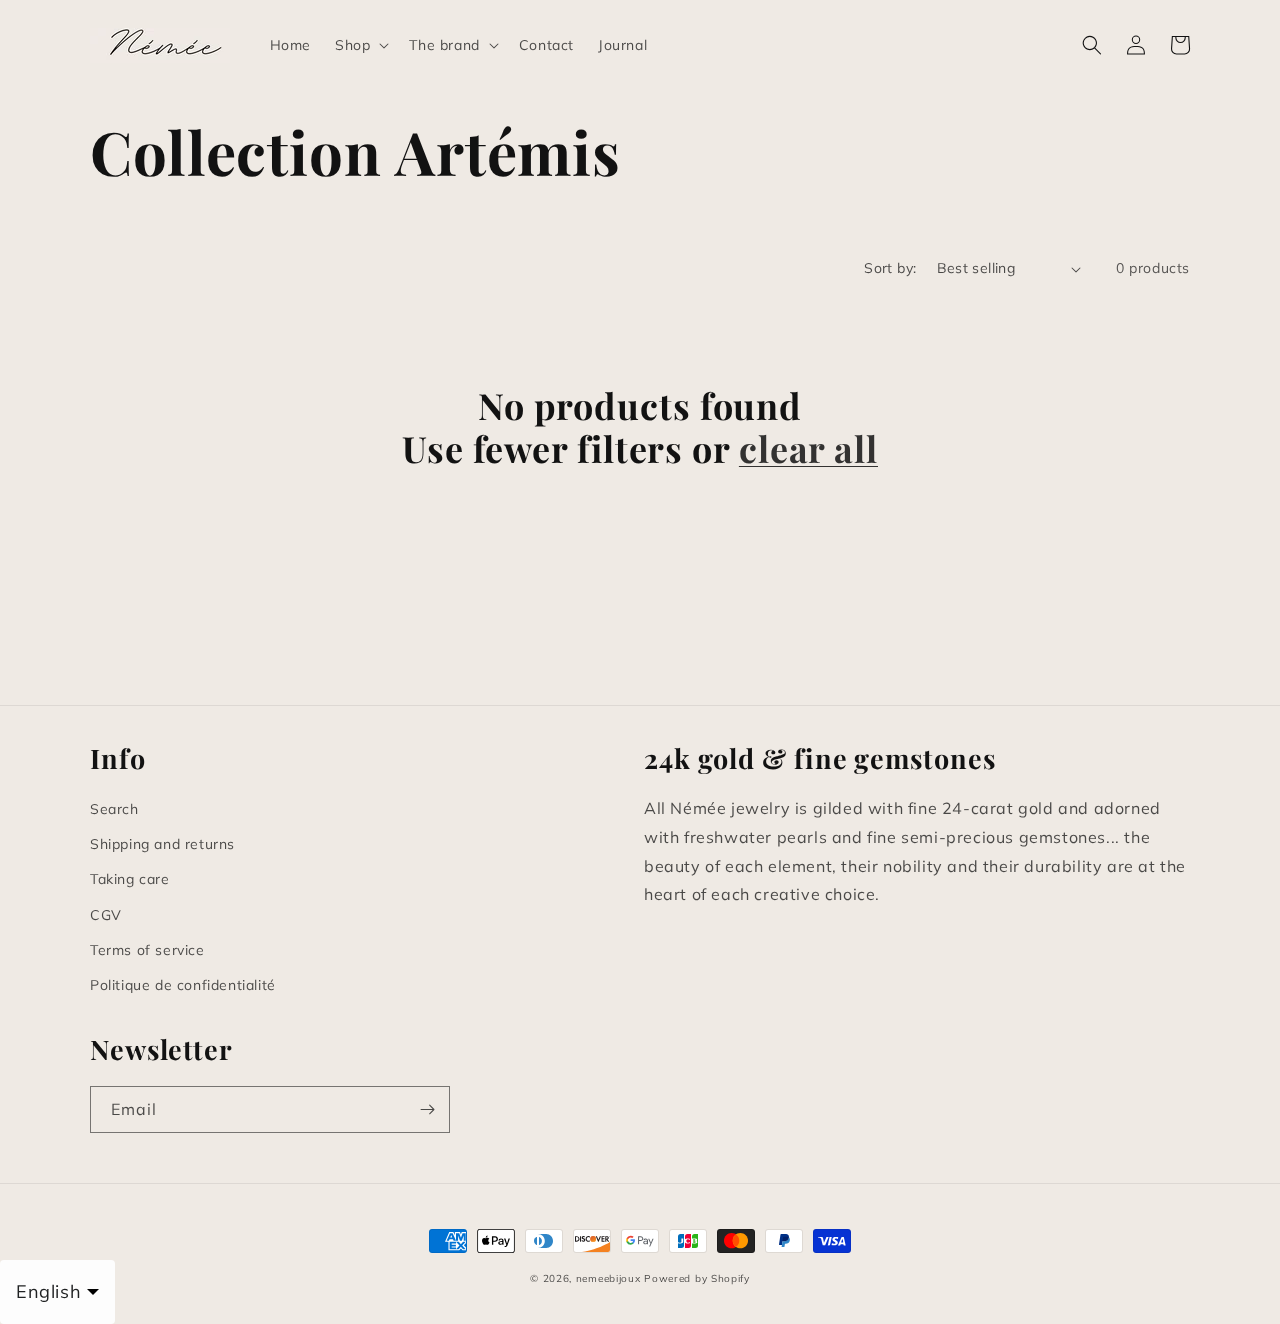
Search (114, 809)
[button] (360, 45)
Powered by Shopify (697, 1278)
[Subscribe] (427, 1109)
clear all (808, 448)
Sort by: (890, 268)
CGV (106, 915)
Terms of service (147, 950)
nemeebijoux (608, 1278)
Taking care (130, 879)
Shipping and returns (162, 844)
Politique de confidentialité (183, 985)
